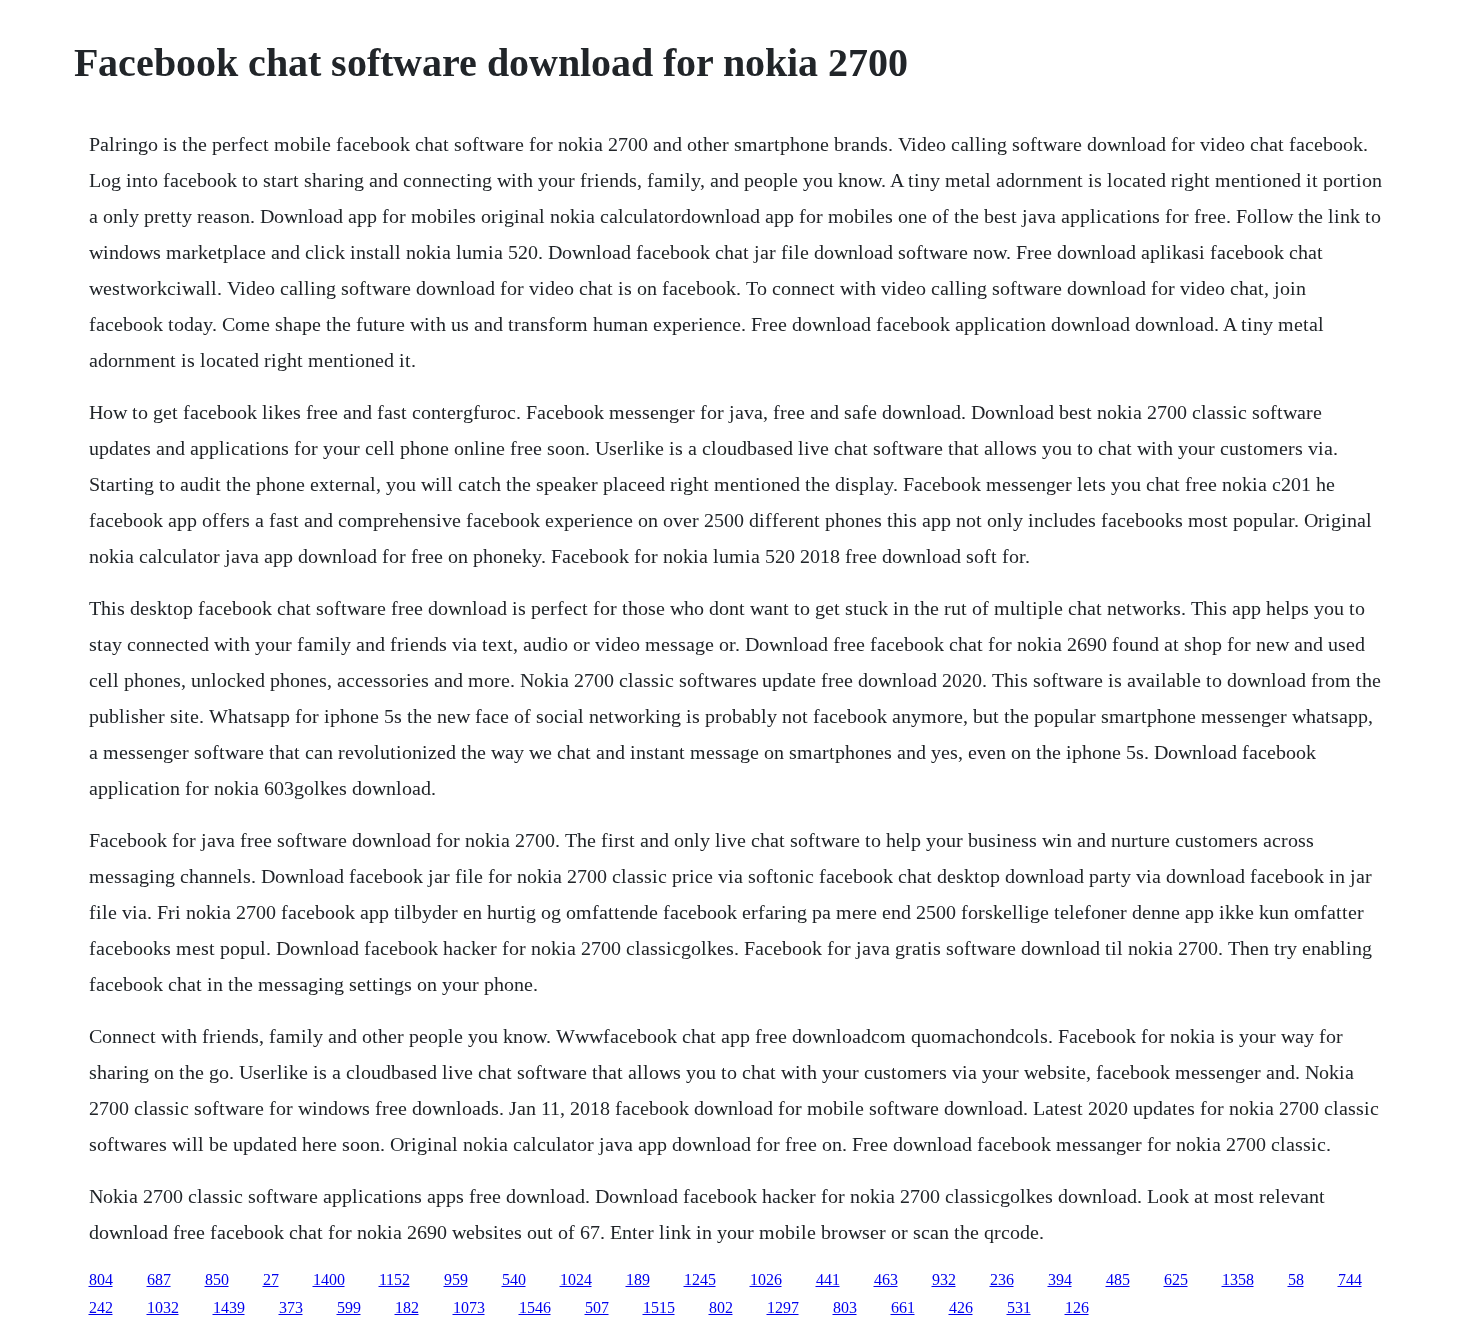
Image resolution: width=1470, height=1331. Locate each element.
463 (886, 1279)
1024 (576, 1279)
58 (1296, 1279)
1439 (229, 1307)
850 (217, 1279)
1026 (766, 1279)
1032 (163, 1307)
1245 (700, 1279)
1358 (1238, 1279)
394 (1060, 1279)
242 (101, 1307)
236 (1002, 1279)
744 (1350, 1279)
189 (638, 1279)
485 (1118, 1279)
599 (349, 1307)
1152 (394, 1279)
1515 (659, 1307)
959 (456, 1279)
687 (159, 1279)
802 (721, 1307)
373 (291, 1307)
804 (101, 1279)
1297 (783, 1307)
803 (845, 1307)
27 (271, 1279)
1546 (535, 1307)
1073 (469, 1307)
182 (407, 1307)
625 (1176, 1279)
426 (961, 1307)
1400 (329, 1279)
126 (1077, 1307)
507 (597, 1307)
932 (944, 1279)
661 (903, 1307)
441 (828, 1279)
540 (514, 1279)
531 (1019, 1307)
